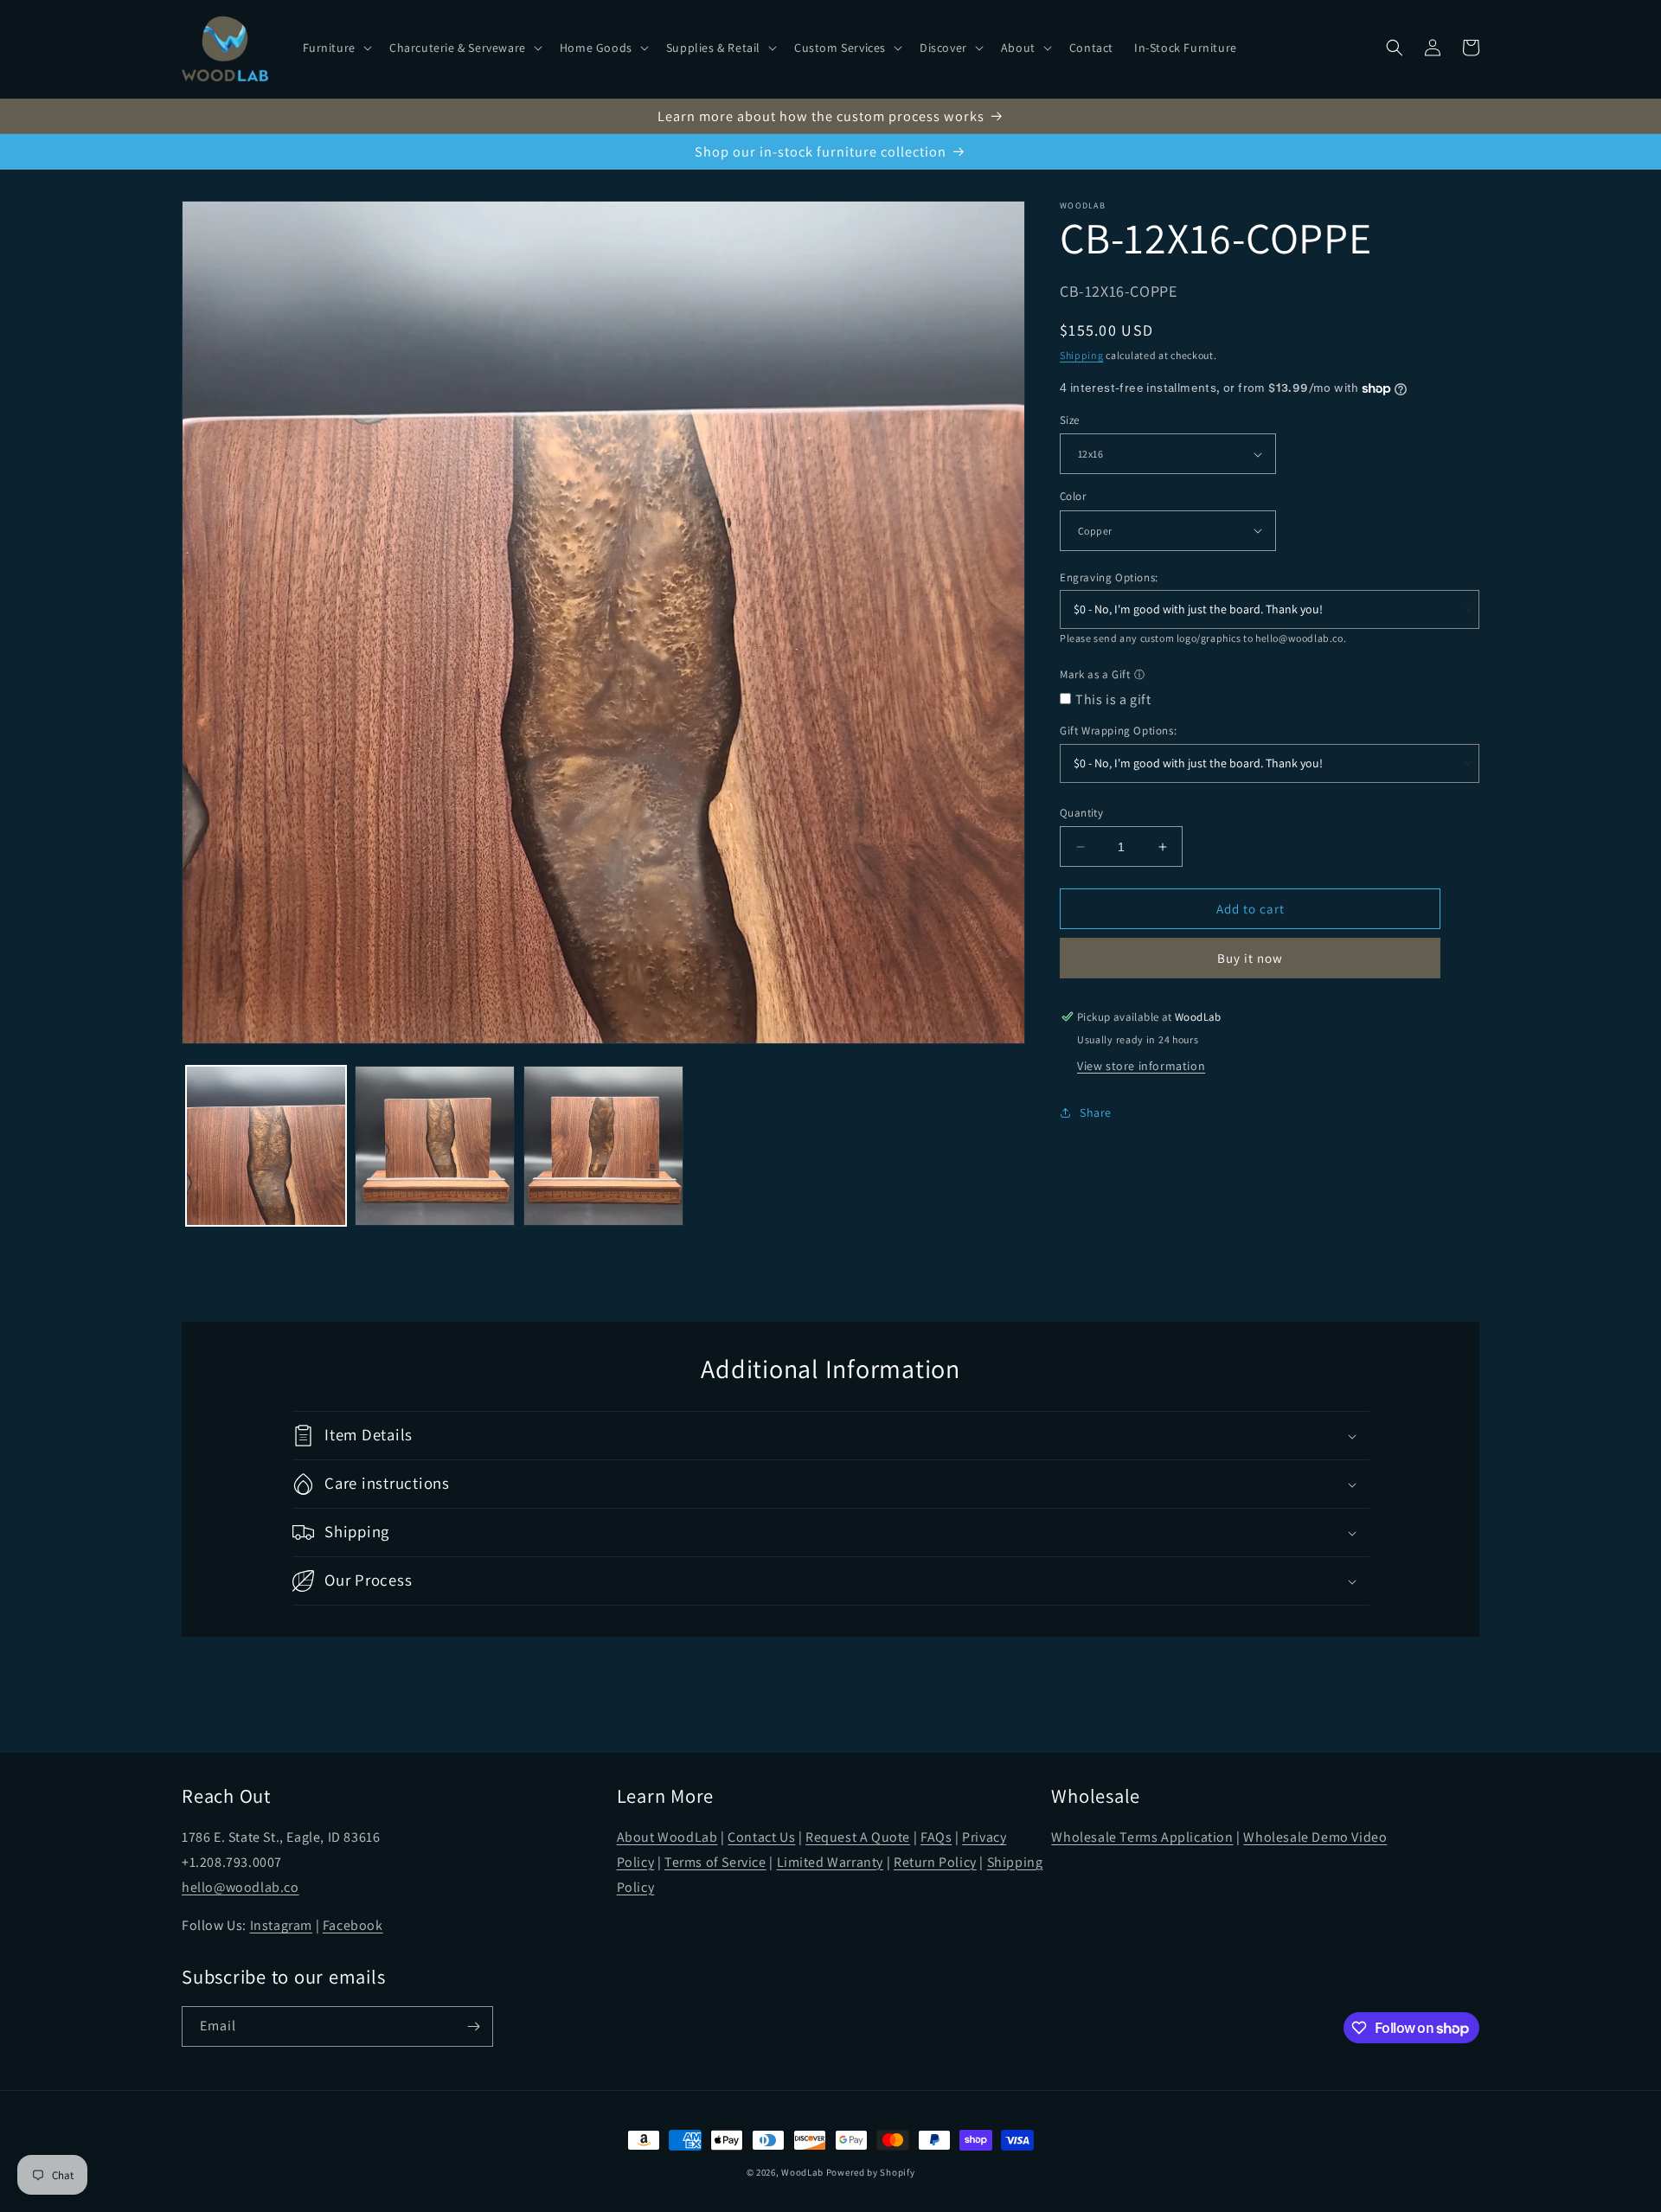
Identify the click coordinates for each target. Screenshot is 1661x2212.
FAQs (936, 1837)
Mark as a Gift (1095, 674)
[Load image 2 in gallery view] (435, 1146)
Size (1070, 420)
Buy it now (1250, 958)
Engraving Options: (1109, 577)
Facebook (353, 1925)
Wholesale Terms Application (1142, 1837)
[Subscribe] (473, 2026)
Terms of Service (715, 1862)
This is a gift (1113, 699)
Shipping (1082, 355)
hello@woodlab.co (1299, 638)
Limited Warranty (830, 1862)
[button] (336, 48)
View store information (1141, 1066)
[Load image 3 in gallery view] (603, 1146)
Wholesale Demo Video (1315, 1837)
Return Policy (935, 1862)
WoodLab (802, 2172)
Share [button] (1096, 1112)
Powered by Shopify (871, 2172)
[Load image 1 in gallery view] (266, 1146)
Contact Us (761, 1837)
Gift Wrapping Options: (1118, 731)
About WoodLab (667, 1837)
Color (1073, 496)
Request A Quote (858, 1837)
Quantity (1081, 813)
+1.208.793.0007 (232, 1862)
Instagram (281, 1925)
